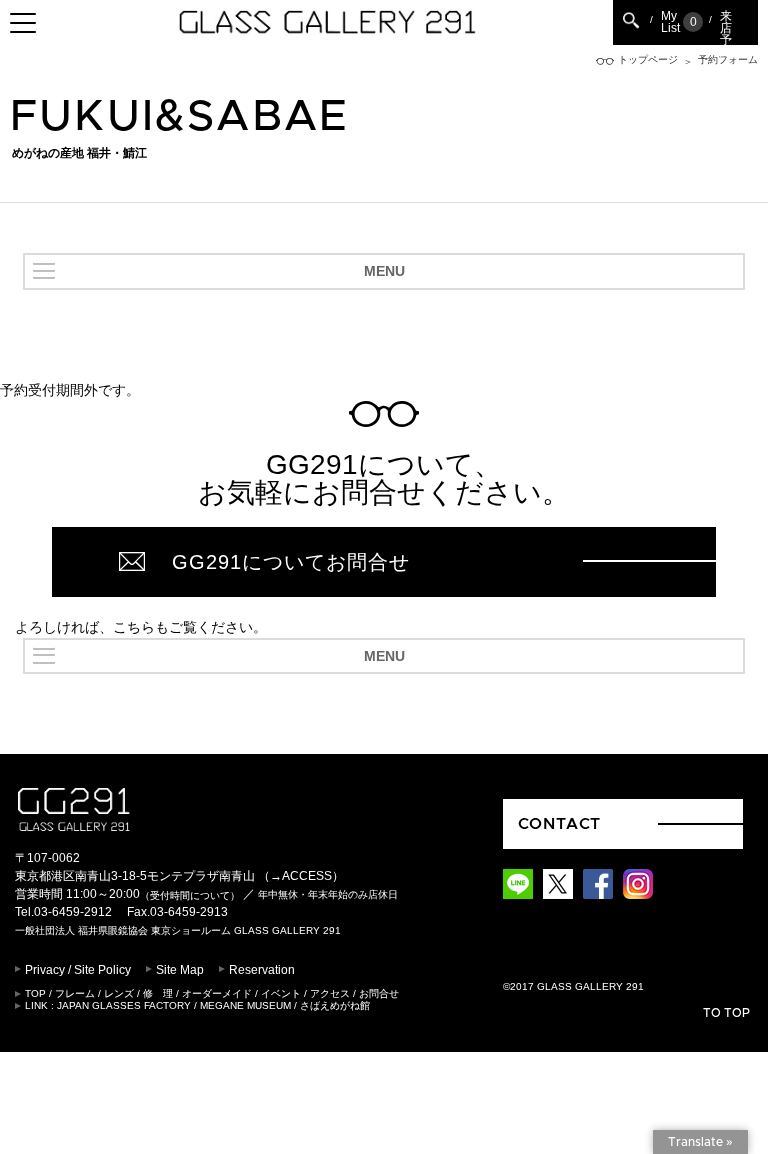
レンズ (119, 993)
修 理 (158, 993)
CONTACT (560, 824)
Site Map (180, 970)
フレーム (75, 993)
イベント (281, 993)
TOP (35, 993)
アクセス (330, 993)
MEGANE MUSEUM (245, 1005)
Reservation (262, 970)
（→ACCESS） (301, 876)
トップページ (648, 59)
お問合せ (379, 993)
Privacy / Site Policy (78, 970)
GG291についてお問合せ (291, 562)
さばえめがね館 (335, 1005)
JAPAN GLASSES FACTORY (124, 1005)
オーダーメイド (217, 993)
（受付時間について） (190, 895)
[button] (384, 271)
